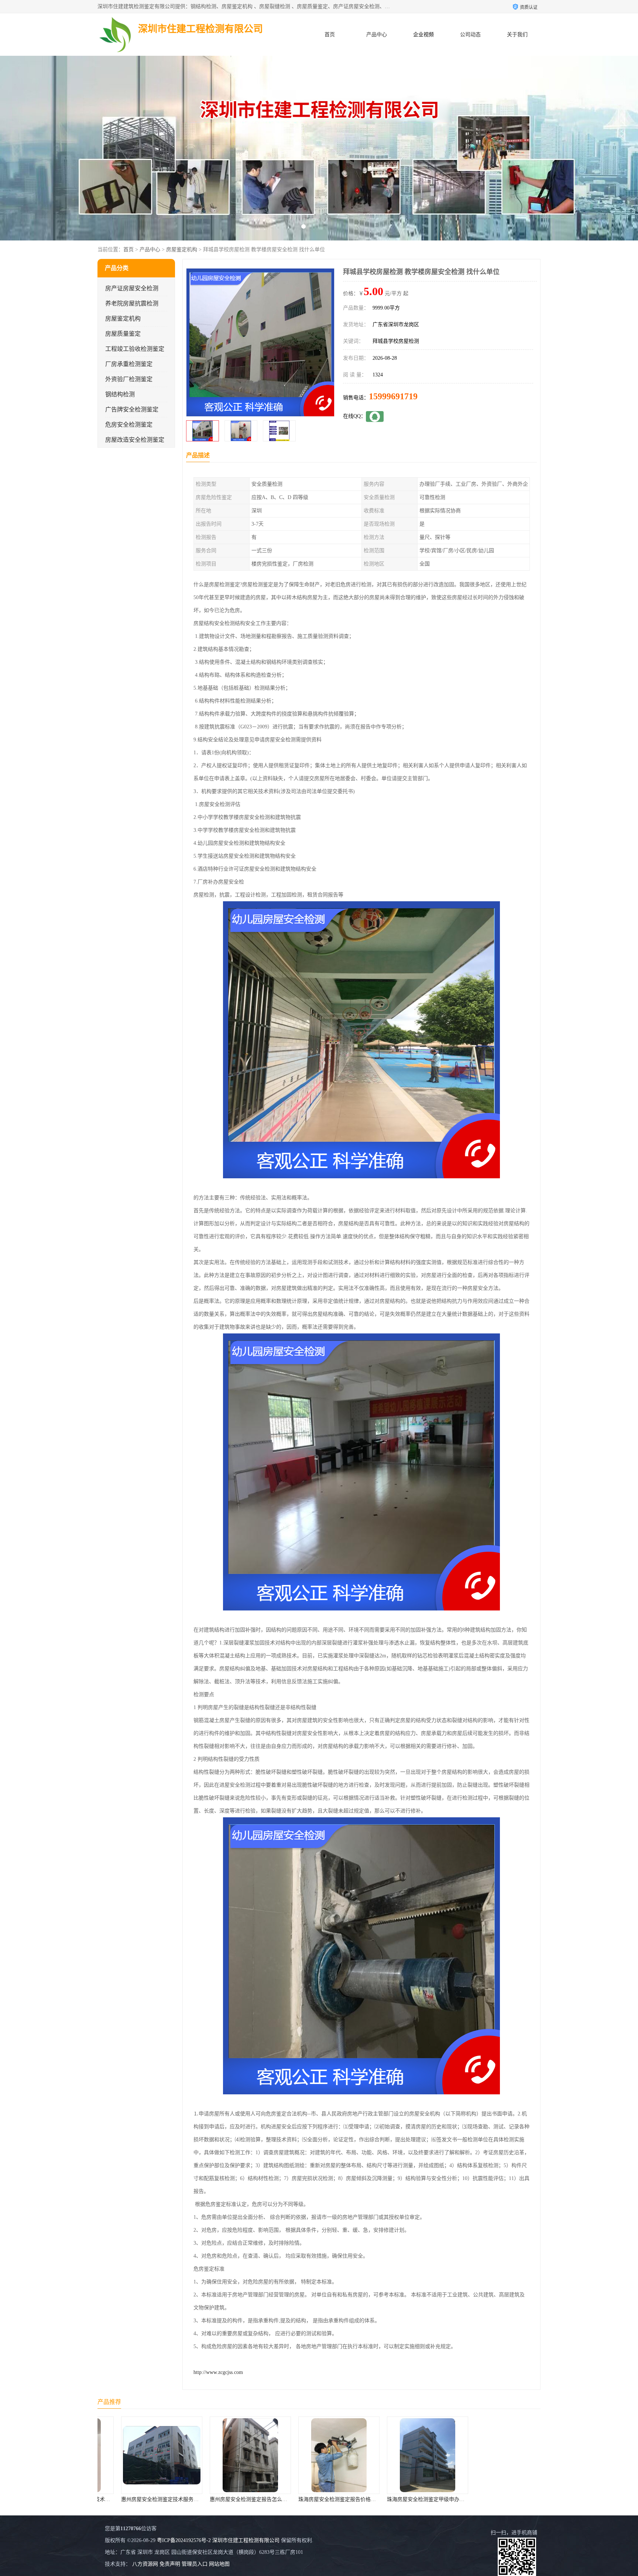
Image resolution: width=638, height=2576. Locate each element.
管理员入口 (195, 2564)
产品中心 (377, 35)
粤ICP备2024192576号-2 (184, 2540)
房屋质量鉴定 (123, 334)
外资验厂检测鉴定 (129, 379)
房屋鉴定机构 (182, 250)
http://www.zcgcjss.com (218, 2372)
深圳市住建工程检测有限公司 (246, 2540)
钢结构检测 (120, 394)
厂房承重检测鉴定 (129, 364)
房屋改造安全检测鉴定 (135, 440)
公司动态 (470, 35)
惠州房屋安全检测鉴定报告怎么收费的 (145, 2499)
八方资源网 (145, 2564)
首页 (330, 35)
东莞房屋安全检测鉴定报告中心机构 (408, 2499)
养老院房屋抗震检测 (132, 303)
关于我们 (517, 35)
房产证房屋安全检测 (132, 288)
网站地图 (219, 2564)
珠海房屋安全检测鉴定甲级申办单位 (320, 2499)
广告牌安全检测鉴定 (132, 409)
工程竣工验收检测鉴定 (135, 349)
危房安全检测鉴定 (129, 425)
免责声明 (170, 2564)
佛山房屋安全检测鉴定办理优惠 (496, 2499)
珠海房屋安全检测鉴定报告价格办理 (231, 2499)
